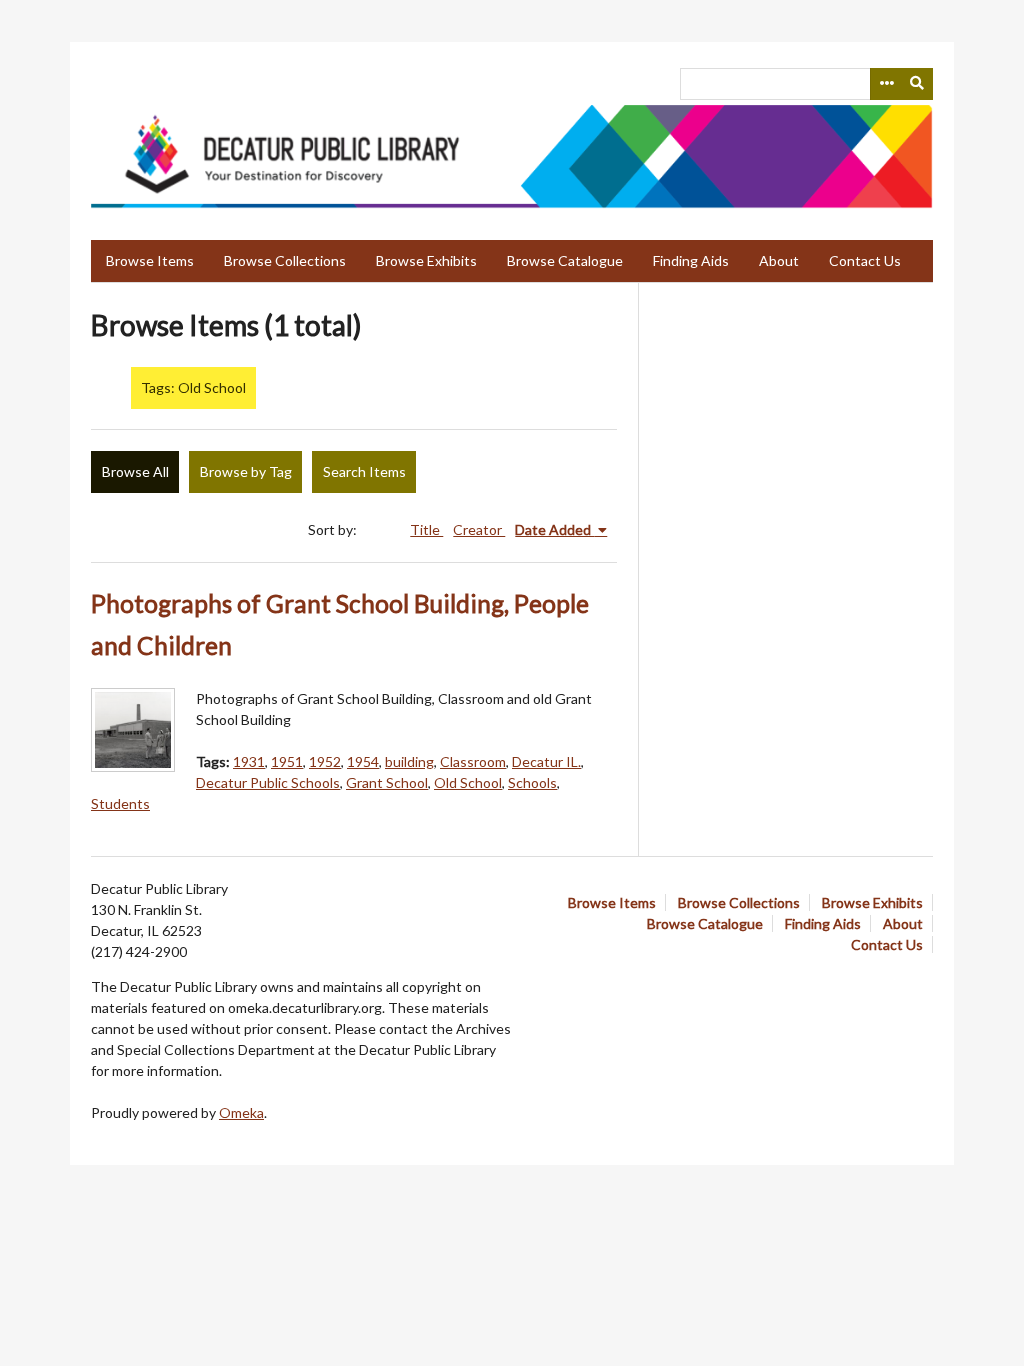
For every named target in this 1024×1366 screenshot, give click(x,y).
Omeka (241, 1112)
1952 (325, 761)
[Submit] (918, 84)
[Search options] (886, 84)
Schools (532, 782)
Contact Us (865, 260)
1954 (363, 761)
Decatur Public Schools (268, 782)
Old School (468, 782)
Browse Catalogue (565, 260)
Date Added (554, 529)
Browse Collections (285, 260)
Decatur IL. (546, 761)
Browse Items (150, 260)
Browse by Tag (246, 471)
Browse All (135, 471)
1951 (287, 761)
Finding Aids (691, 260)
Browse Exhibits (426, 260)
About (779, 260)
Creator (479, 529)
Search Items (364, 471)
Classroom (473, 761)
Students (120, 803)
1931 (249, 761)
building (409, 761)
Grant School (387, 782)
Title (426, 529)
